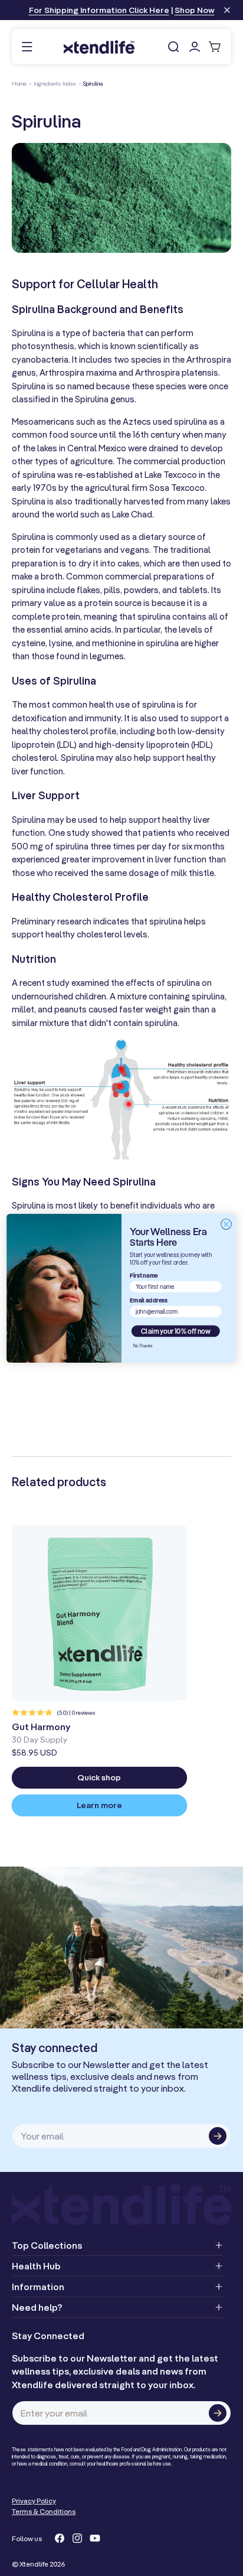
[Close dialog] (226, 1224)
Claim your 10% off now (176, 1331)
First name (144, 1275)
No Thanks (143, 1345)
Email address (149, 1300)
